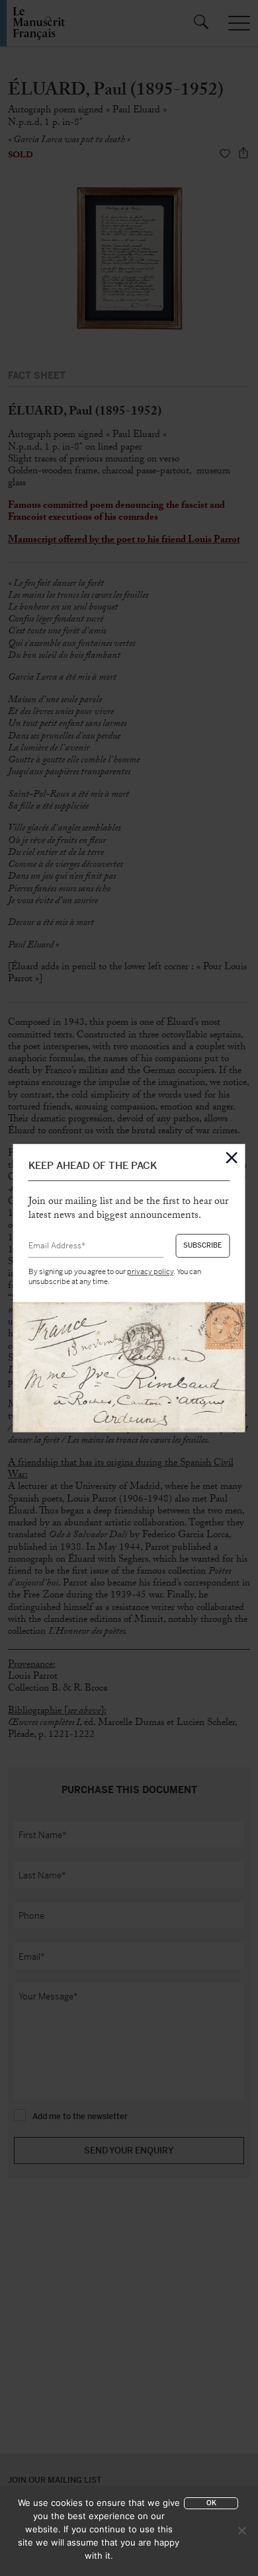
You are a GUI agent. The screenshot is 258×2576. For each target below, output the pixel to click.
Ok (211, 2503)
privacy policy (150, 1272)
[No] (241, 2530)
